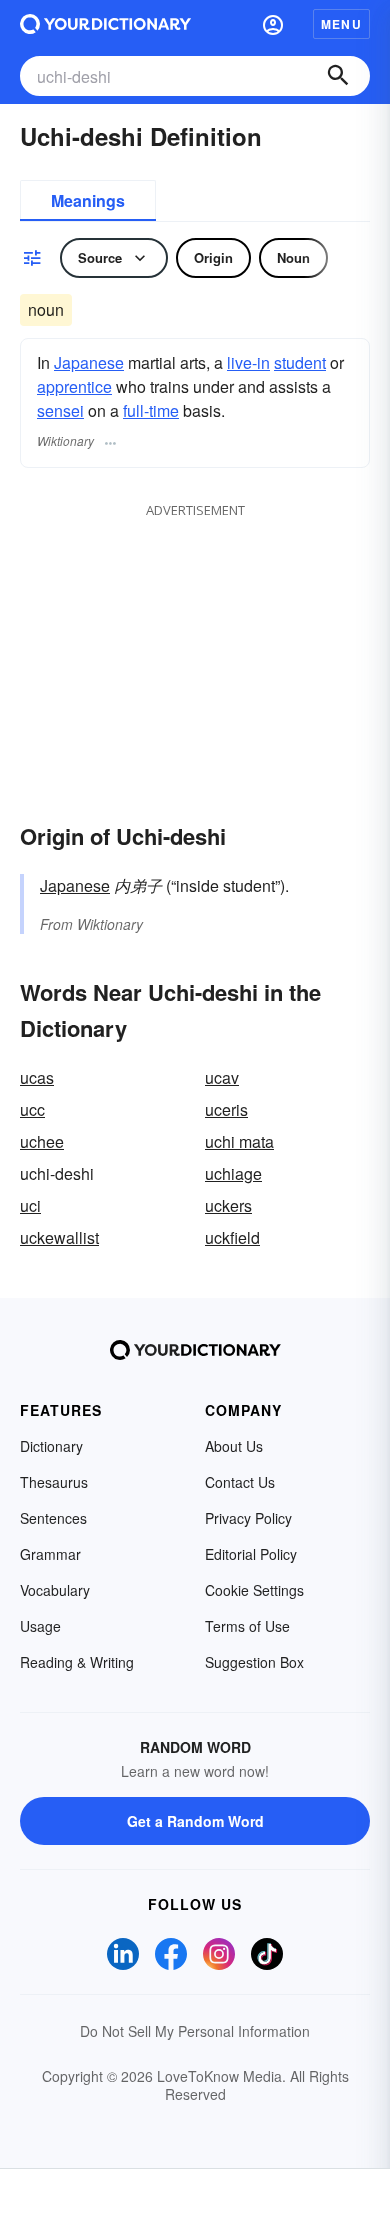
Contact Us (240, 1482)
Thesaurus (54, 1482)
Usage (40, 1626)
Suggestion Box (254, 1662)
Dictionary (51, 1446)
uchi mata (239, 1141)
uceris (226, 1109)
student (300, 362)
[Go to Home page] (105, 24)
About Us (234, 1446)
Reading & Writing (77, 1662)
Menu (341, 24)
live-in (248, 362)
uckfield (232, 1237)
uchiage (233, 1173)
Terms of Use (247, 1626)
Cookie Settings (254, 1590)
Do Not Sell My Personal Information (195, 2031)
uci (30, 1205)
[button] (273, 24)
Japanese (89, 362)
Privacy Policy (248, 1518)
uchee (42, 1141)
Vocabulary (55, 1590)
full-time (151, 410)
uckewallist (59, 1237)
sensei (60, 410)
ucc (32, 1109)
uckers (228, 1205)
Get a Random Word (195, 1821)
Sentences (53, 1518)
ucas (37, 1077)
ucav (222, 1077)
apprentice (74, 386)
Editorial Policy (251, 1554)
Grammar (50, 1554)
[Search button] (338, 76)
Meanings (88, 200)
